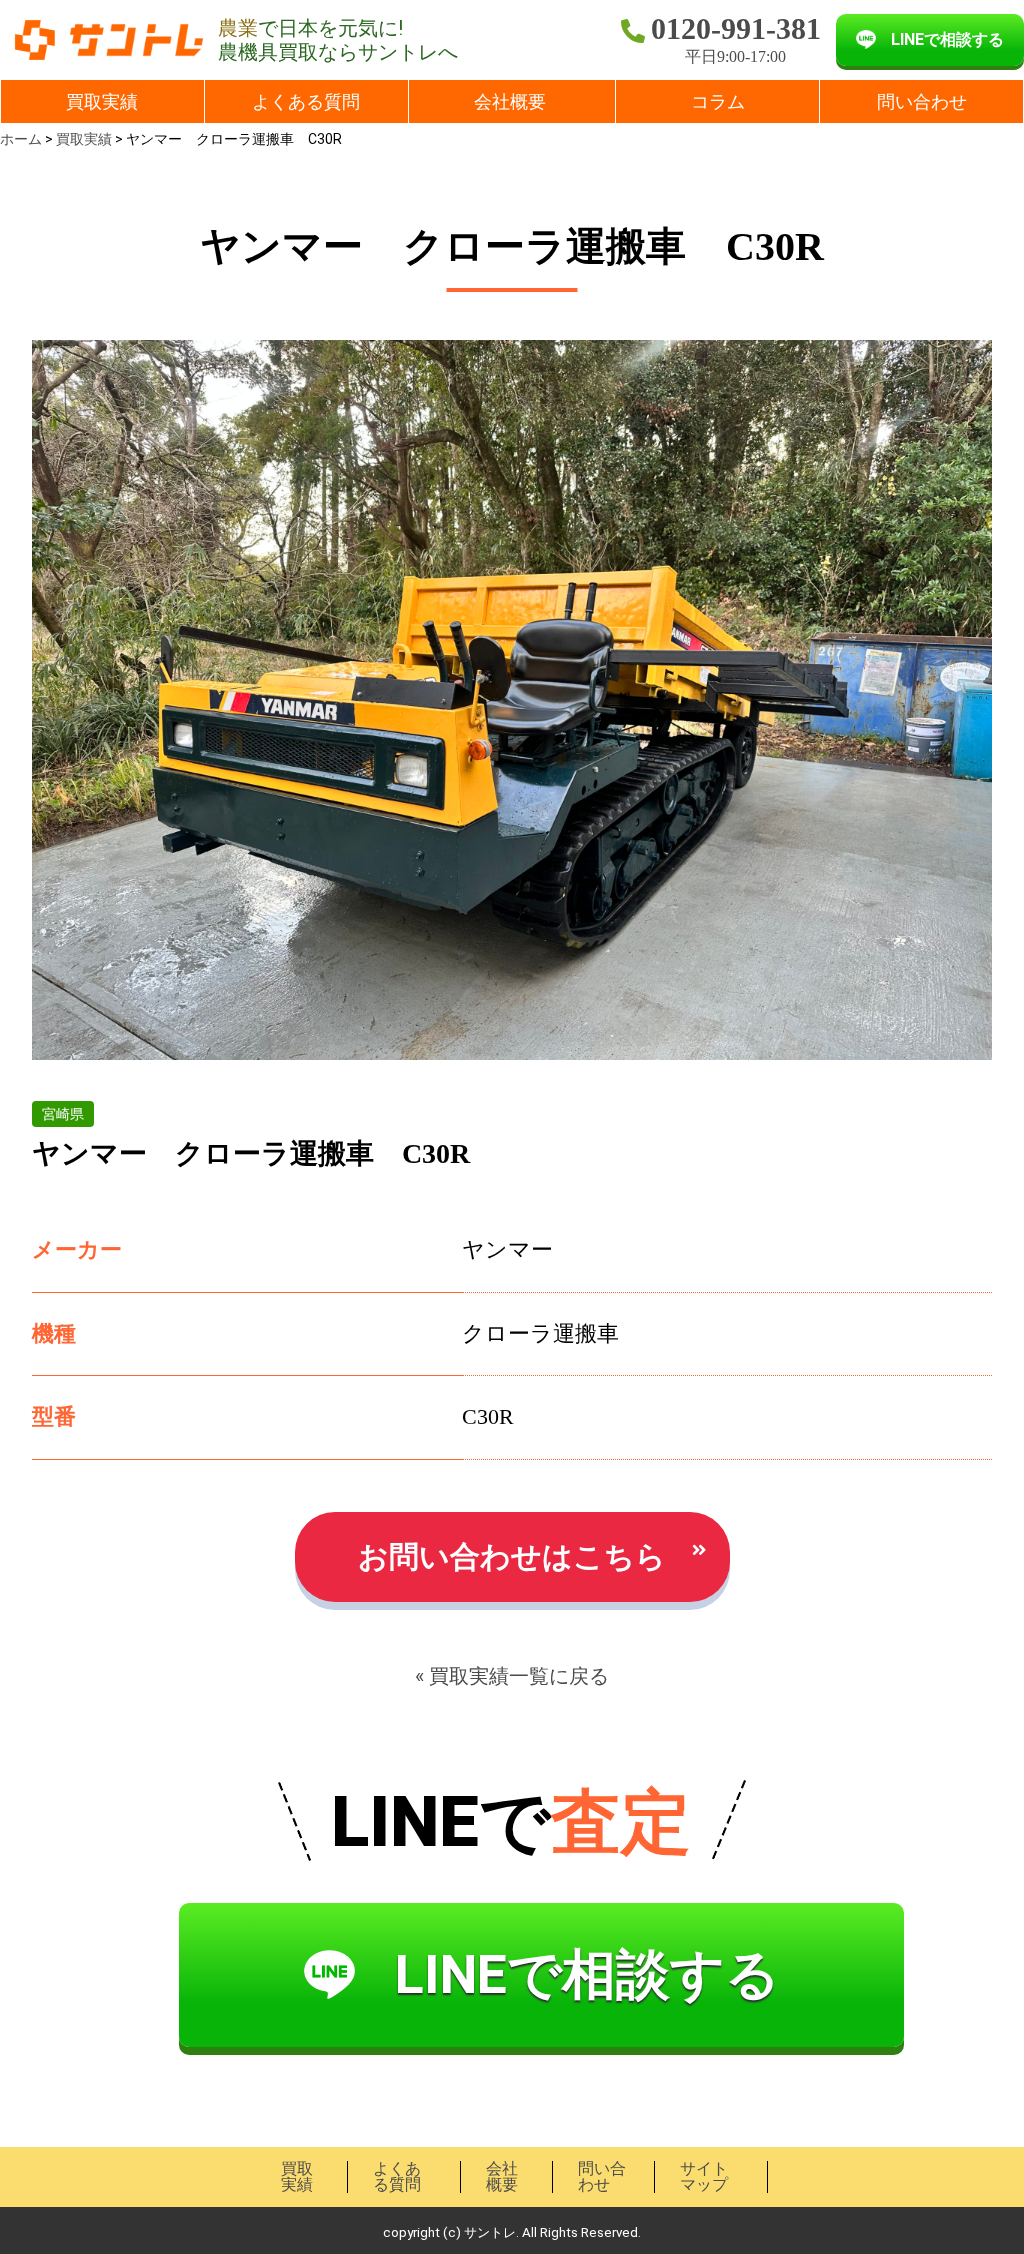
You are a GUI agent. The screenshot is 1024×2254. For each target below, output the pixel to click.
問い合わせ (922, 101)
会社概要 (510, 101)
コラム (718, 101)
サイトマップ (704, 2176)
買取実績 (102, 101)
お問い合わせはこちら (512, 1556)
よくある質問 (306, 101)
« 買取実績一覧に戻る (512, 1676)
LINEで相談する (947, 39)
